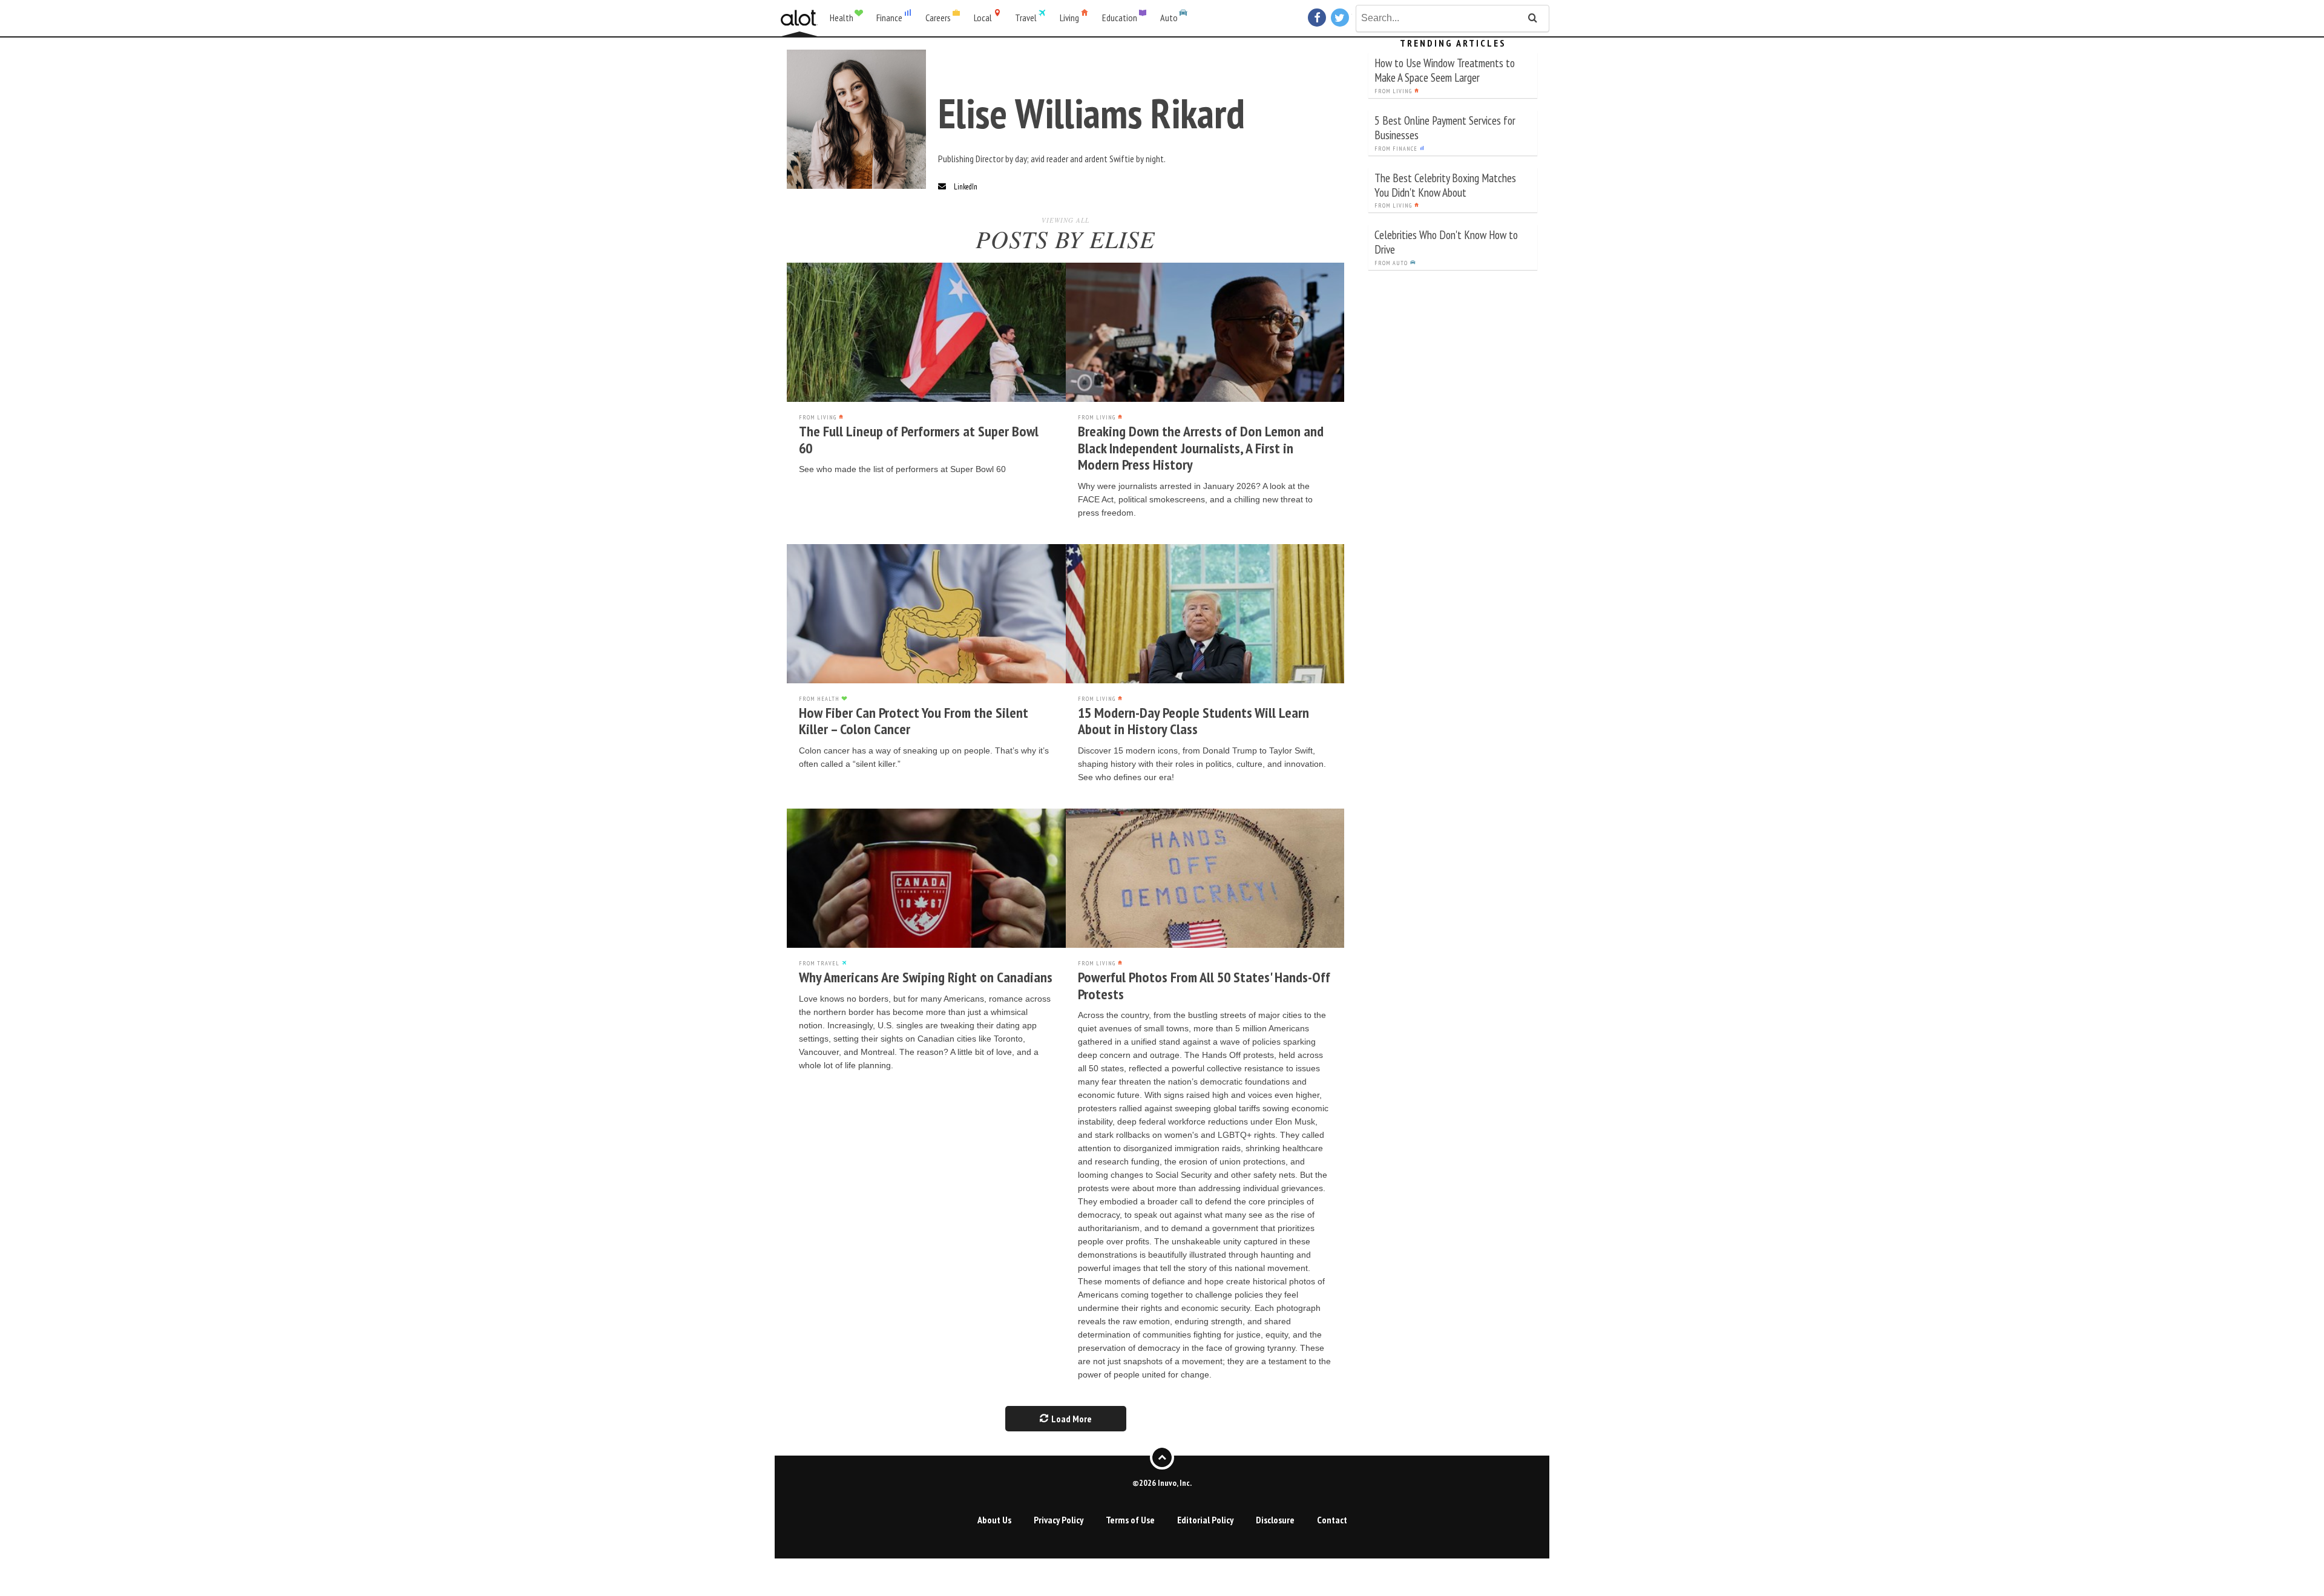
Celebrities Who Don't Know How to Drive (1446, 242)
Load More (1071, 1419)
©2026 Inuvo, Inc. (1162, 1483)
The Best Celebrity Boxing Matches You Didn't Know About (1445, 185)
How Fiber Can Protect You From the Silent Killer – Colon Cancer (914, 721)
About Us (994, 1520)
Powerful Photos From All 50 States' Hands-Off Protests (1204, 986)
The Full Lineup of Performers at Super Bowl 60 (919, 440)
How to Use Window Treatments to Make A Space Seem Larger (1445, 70)
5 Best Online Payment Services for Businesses (1445, 127)
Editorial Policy (1205, 1520)
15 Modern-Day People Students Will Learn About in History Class (1193, 721)
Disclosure (1275, 1520)
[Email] (942, 187)
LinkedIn (966, 187)
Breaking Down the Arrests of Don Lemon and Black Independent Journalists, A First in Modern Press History (1201, 448)
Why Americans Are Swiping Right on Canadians (926, 977)
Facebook (1318, 18)
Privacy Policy (1059, 1520)
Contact (1332, 1520)
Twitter (1341, 18)
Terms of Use (1130, 1520)
